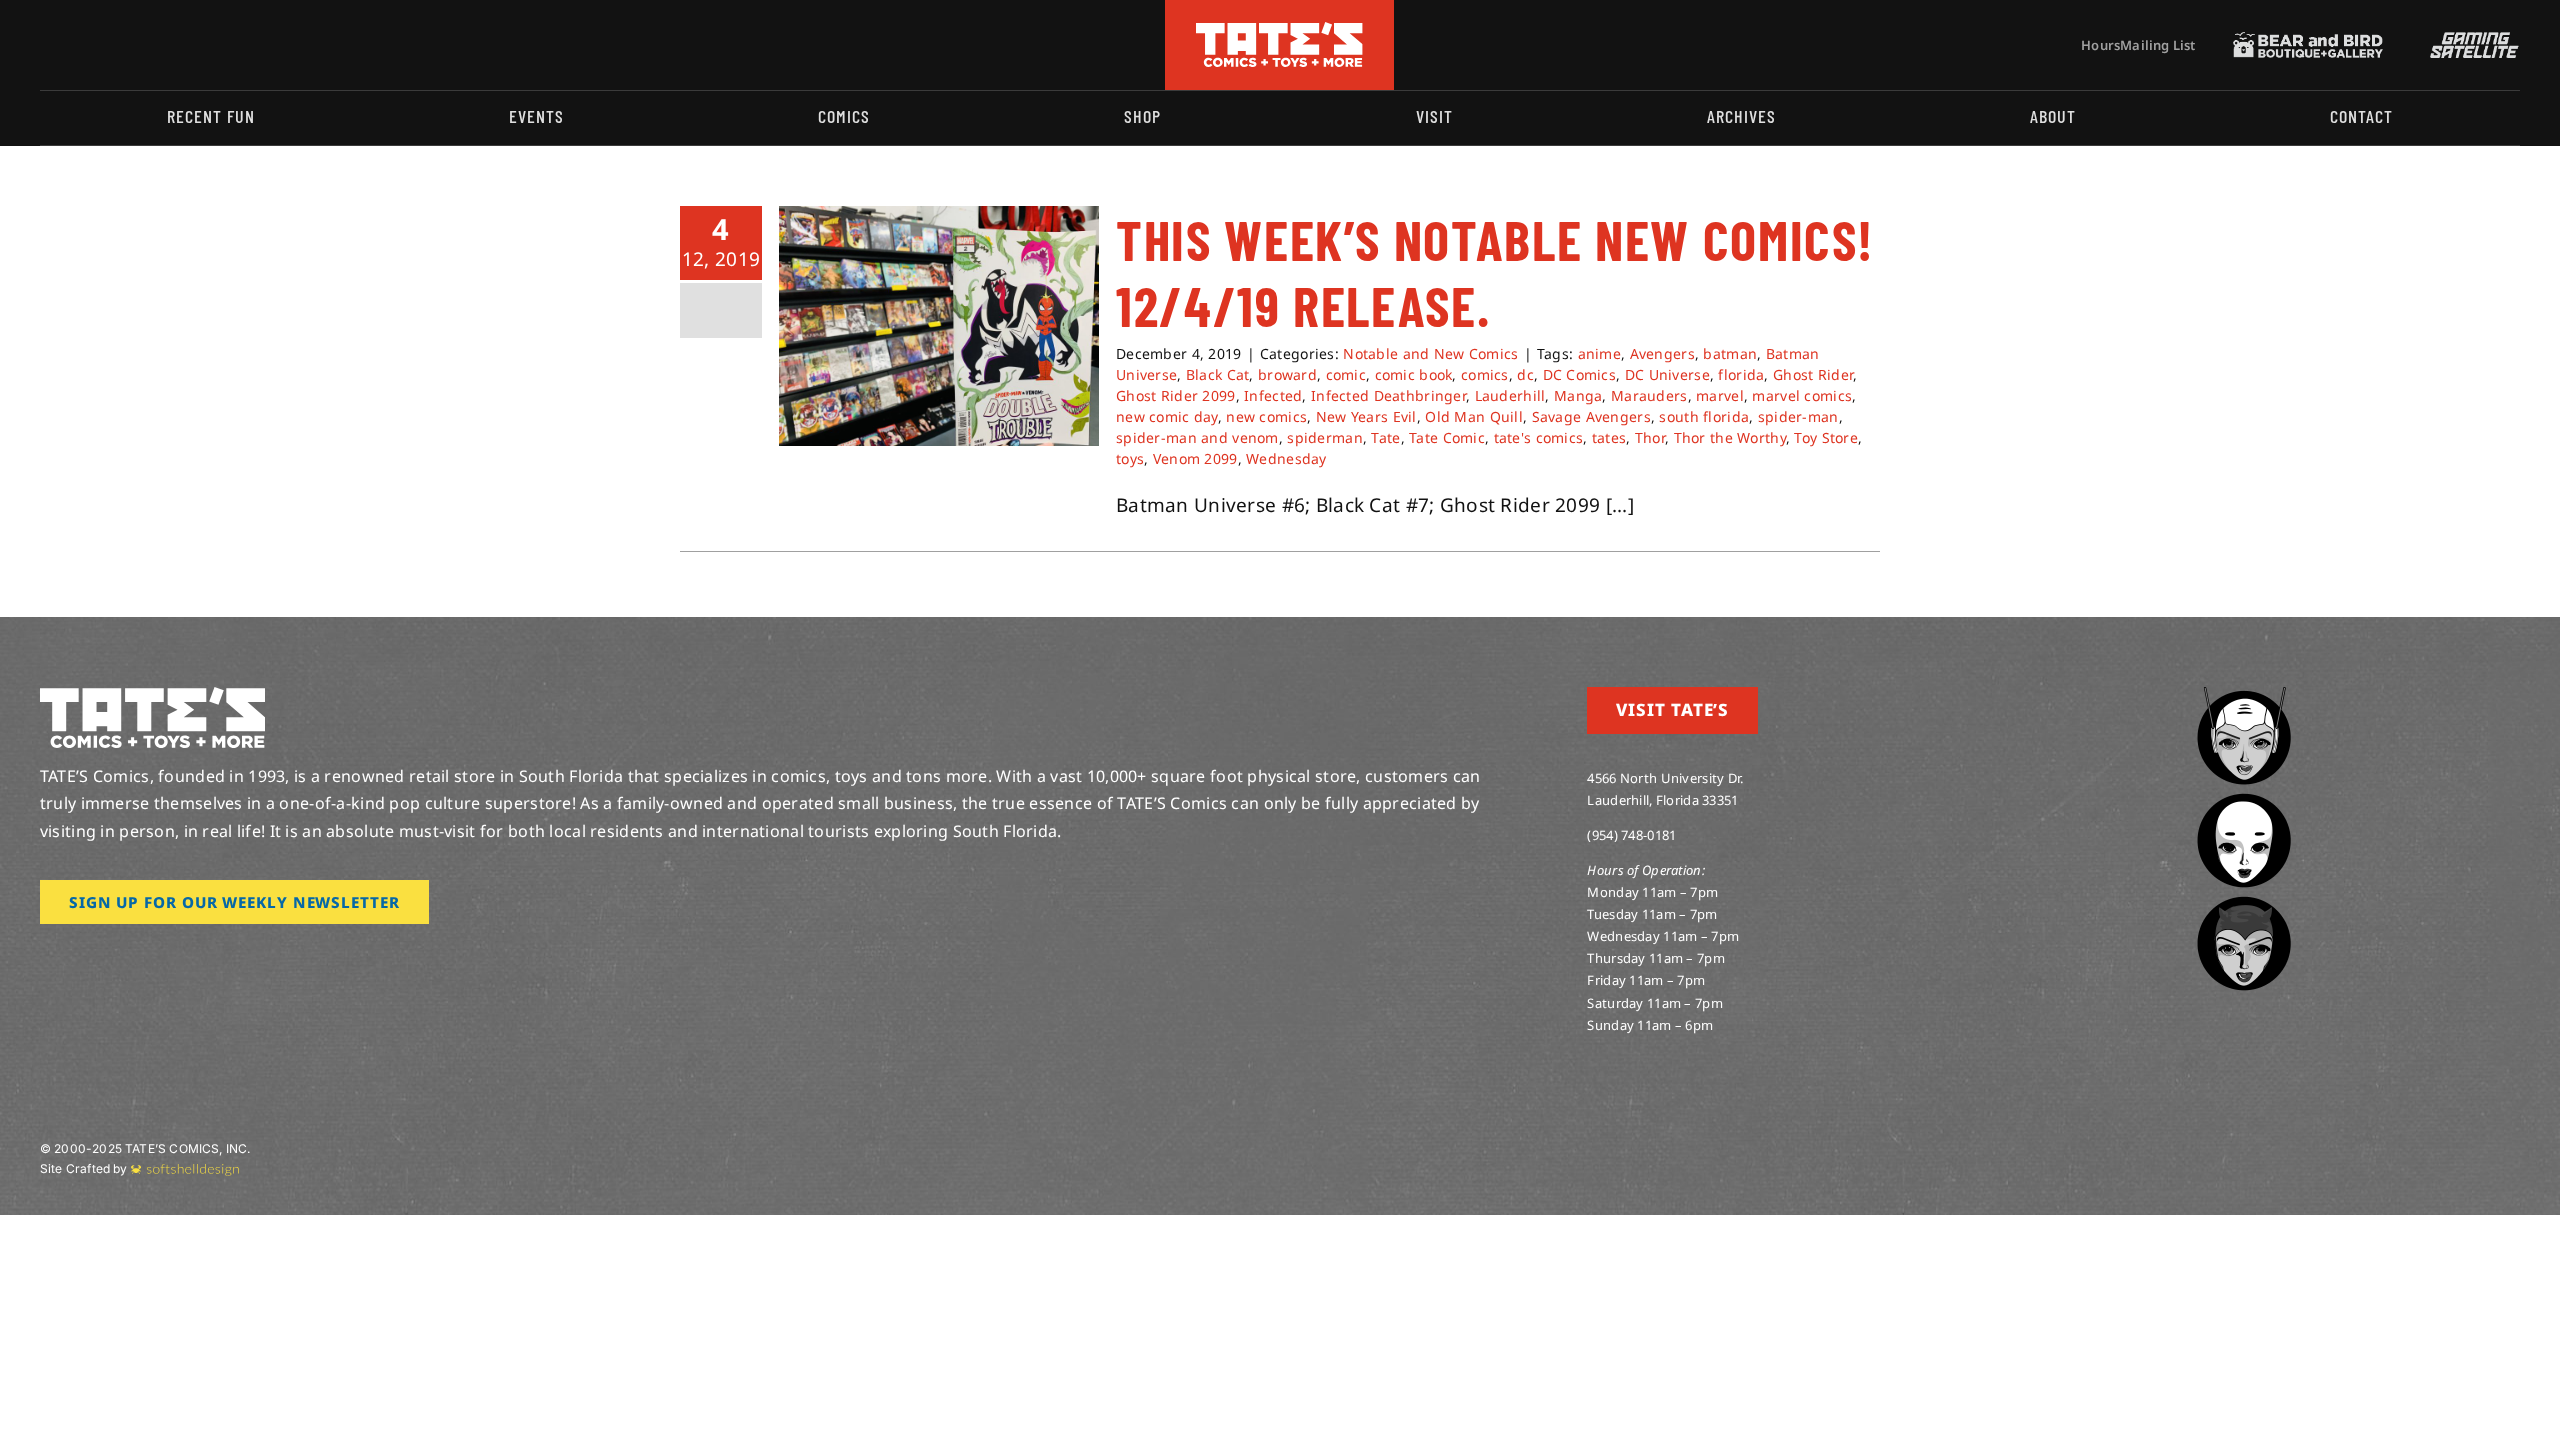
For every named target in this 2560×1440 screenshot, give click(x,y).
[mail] (207, 45)
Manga (1578, 395)
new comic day (1167, 416)
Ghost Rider (1813, 374)
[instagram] (46, 45)
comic (1346, 374)
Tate (1385, 437)
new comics (1266, 416)
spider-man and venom (1197, 437)
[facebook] (78, 45)
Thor (1650, 437)
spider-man (1798, 416)
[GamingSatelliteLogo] (2470, 41)
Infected (1273, 395)
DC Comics (1580, 374)
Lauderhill (1510, 395)
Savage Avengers (1591, 416)
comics (1485, 374)
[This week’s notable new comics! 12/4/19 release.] (939, 326)
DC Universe (1667, 374)
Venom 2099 (1195, 458)
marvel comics (1802, 395)
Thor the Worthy (1730, 437)
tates (1609, 437)
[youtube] (111, 45)
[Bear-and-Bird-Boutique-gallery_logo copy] (2308, 41)
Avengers (1662, 353)
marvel (1720, 395)
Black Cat (1218, 374)
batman (1730, 353)
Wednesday (1286, 458)
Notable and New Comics (1430, 353)
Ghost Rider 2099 (1176, 395)
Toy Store (1826, 437)
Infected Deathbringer (1388, 395)
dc (1525, 374)
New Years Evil (1366, 416)
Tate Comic (1447, 437)
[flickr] (143, 45)
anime (1599, 353)
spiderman (1325, 437)
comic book (1414, 374)
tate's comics (1539, 437)
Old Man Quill (1474, 416)
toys (1130, 458)
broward (1287, 374)
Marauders (1649, 395)
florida (1741, 374)
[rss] (175, 45)
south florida (1704, 416)
